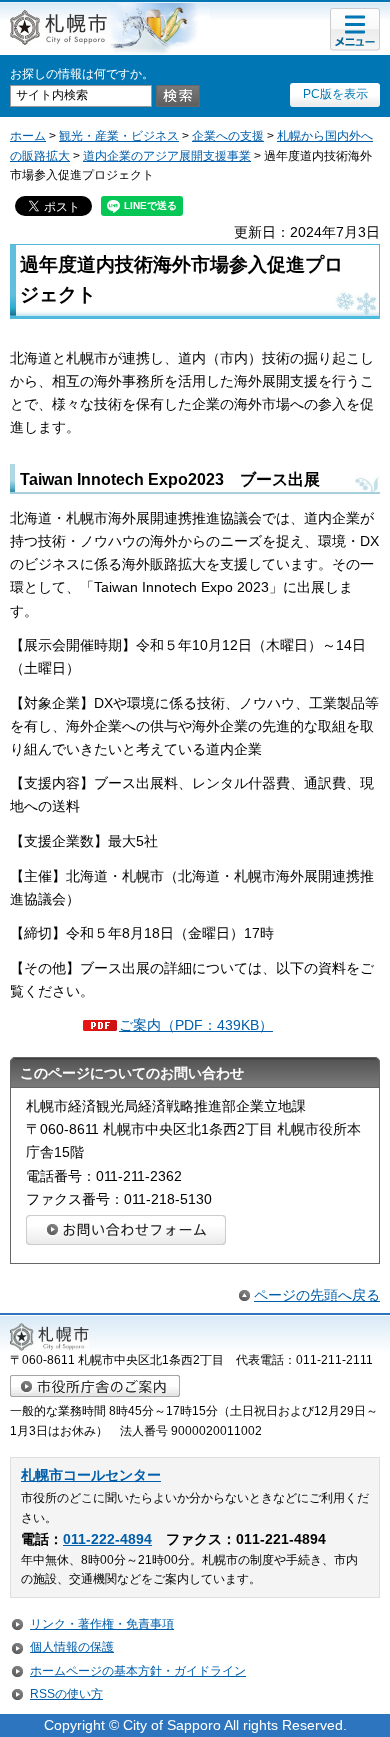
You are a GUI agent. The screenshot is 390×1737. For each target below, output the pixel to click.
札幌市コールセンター (91, 1475)
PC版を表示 (335, 94)
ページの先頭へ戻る (317, 1295)
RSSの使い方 (66, 1694)
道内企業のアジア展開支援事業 (167, 156)
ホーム (28, 136)
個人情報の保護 (72, 1647)
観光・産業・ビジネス (119, 136)
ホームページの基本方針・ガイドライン (138, 1671)
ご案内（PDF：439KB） (196, 1025)
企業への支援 (228, 136)
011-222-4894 (107, 1539)
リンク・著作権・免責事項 (102, 1624)
